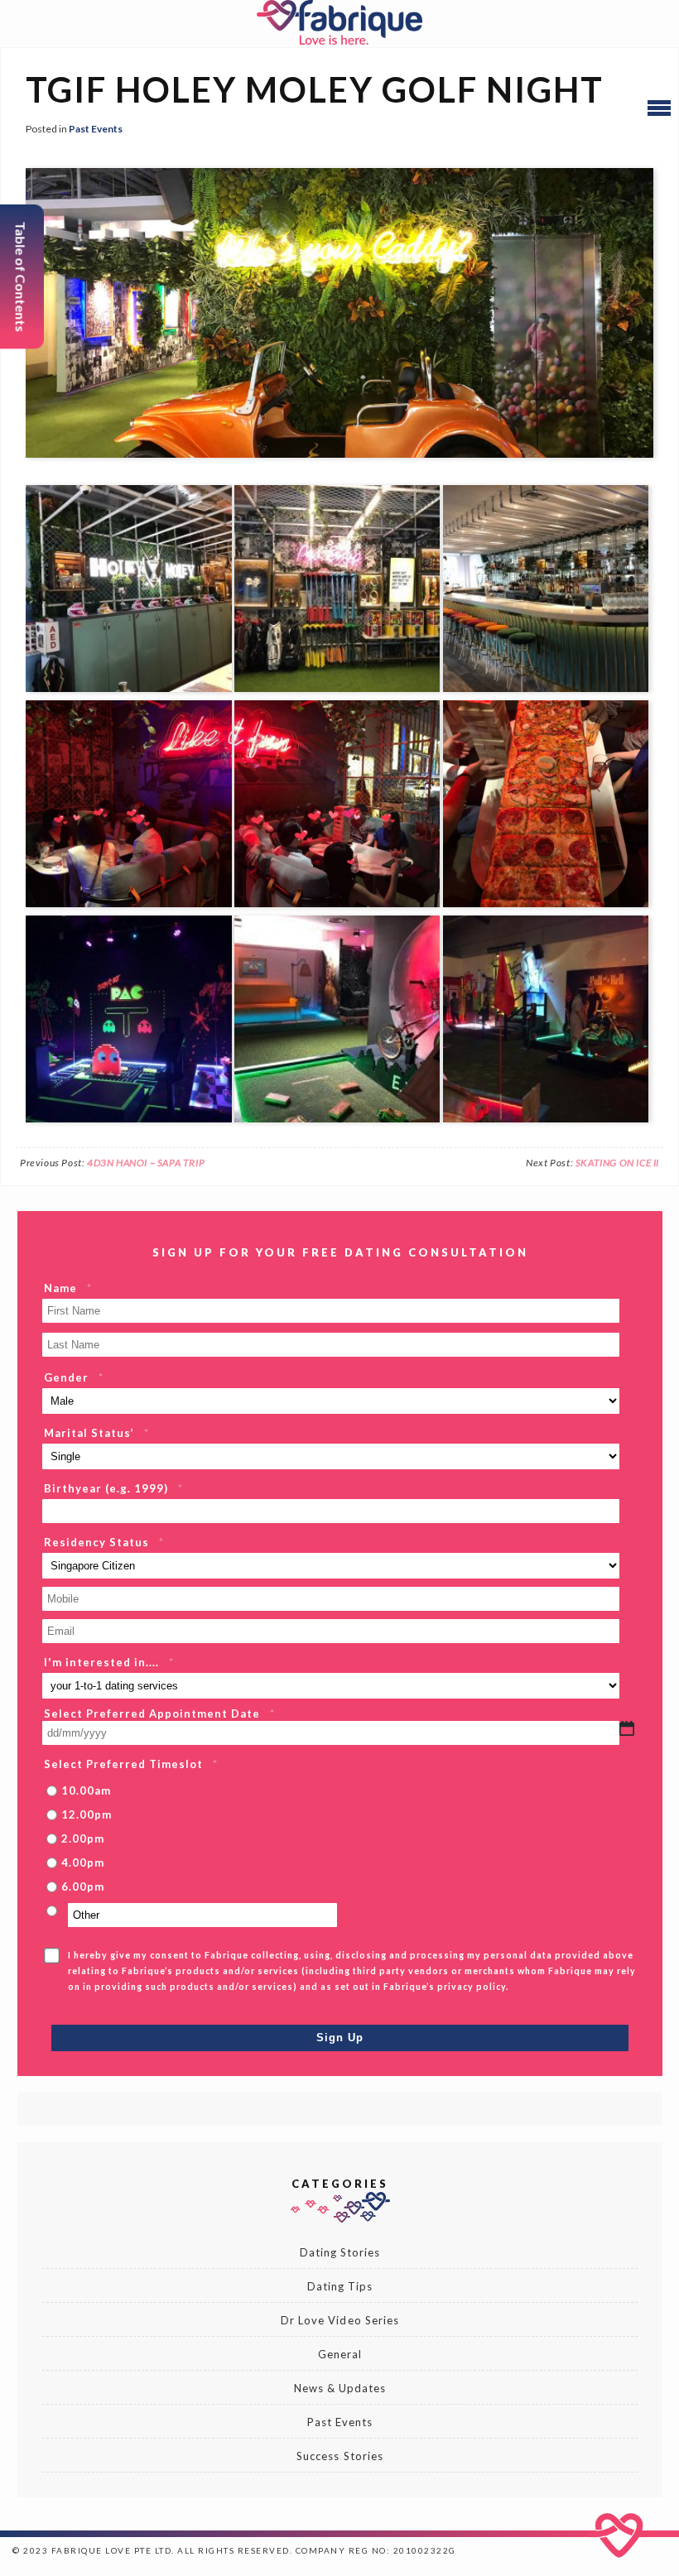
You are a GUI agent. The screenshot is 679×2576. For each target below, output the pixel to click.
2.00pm (83, 1838)
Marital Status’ (96, 1433)
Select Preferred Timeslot (131, 1764)
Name (68, 1288)
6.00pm (83, 1886)
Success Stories (340, 2456)
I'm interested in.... (109, 1662)
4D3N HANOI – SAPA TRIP (146, 1163)
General (340, 2354)
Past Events (96, 129)
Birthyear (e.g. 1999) (113, 1488)
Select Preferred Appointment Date (159, 1713)
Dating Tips (340, 2286)
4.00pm (83, 1862)
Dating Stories (340, 2252)
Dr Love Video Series (340, 2320)
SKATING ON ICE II (617, 1163)
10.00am (86, 1790)
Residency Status (104, 1542)
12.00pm (87, 1814)
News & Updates (340, 2388)
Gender (74, 1377)
